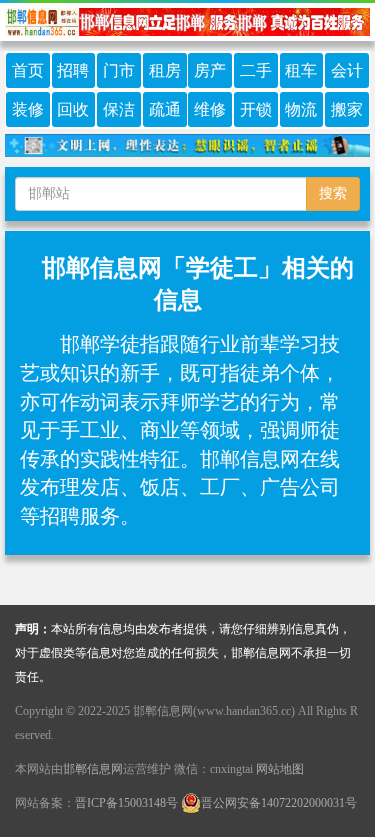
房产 (210, 70)
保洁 (119, 109)
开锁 (256, 109)
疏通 (165, 109)
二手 (256, 70)
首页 (28, 70)
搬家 (347, 109)
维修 (210, 109)
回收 (73, 109)
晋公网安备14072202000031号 (279, 803)
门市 (119, 70)
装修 (28, 109)
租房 (165, 70)
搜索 (333, 193)
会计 (347, 70)
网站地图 (280, 769)
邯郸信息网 (93, 769)
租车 (301, 70)
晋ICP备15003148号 (126, 803)
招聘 (73, 70)
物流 (301, 109)
